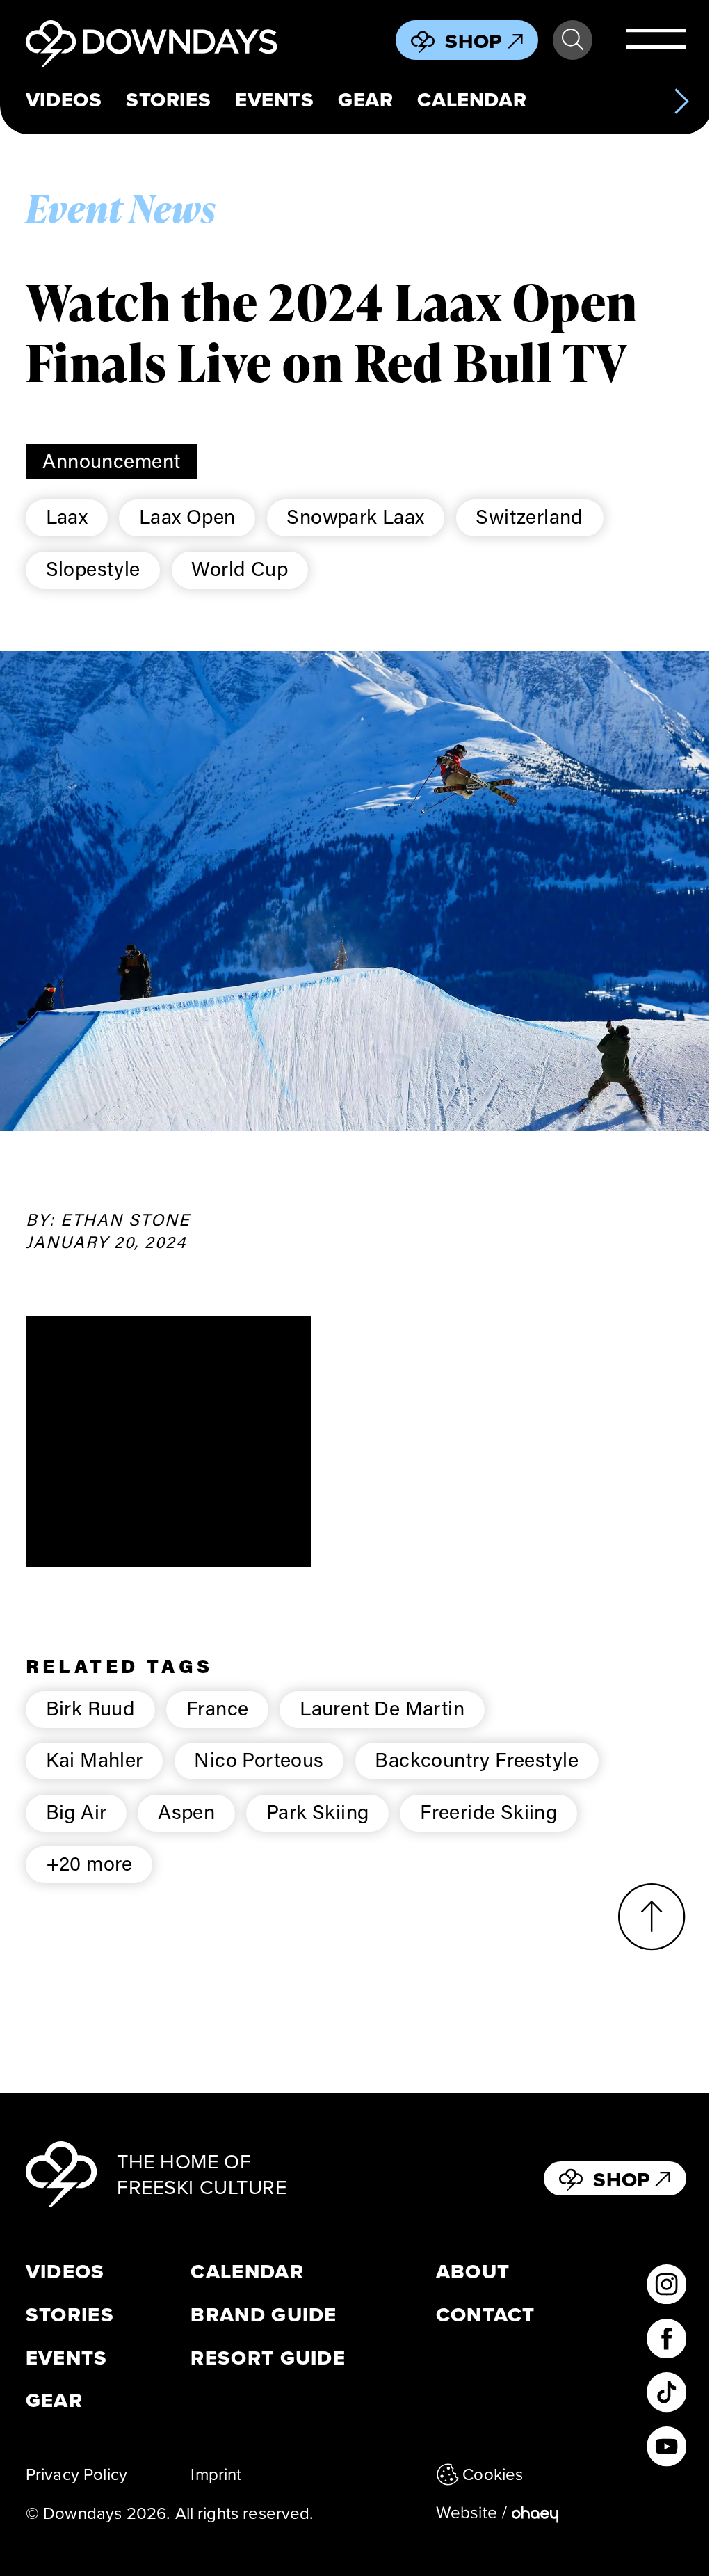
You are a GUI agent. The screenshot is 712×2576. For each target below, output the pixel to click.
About (473, 2272)
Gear (365, 100)
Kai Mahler (95, 1759)
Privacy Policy (76, 2474)
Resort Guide (268, 2358)
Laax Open (187, 516)
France (217, 1708)
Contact (486, 2315)
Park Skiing (318, 1811)
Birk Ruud (91, 1708)
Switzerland (529, 516)
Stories (168, 100)
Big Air (76, 1811)
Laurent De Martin (382, 1708)
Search (573, 40)
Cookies (493, 2474)
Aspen (186, 1811)
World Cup (240, 568)
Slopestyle (93, 568)
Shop (474, 41)
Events (274, 100)
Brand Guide (264, 2315)
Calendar (472, 100)
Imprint (216, 2474)
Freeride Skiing (488, 1811)
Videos (64, 100)
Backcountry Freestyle (477, 1759)
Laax (67, 516)
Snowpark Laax (355, 516)
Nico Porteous (259, 1759)
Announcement (111, 461)
